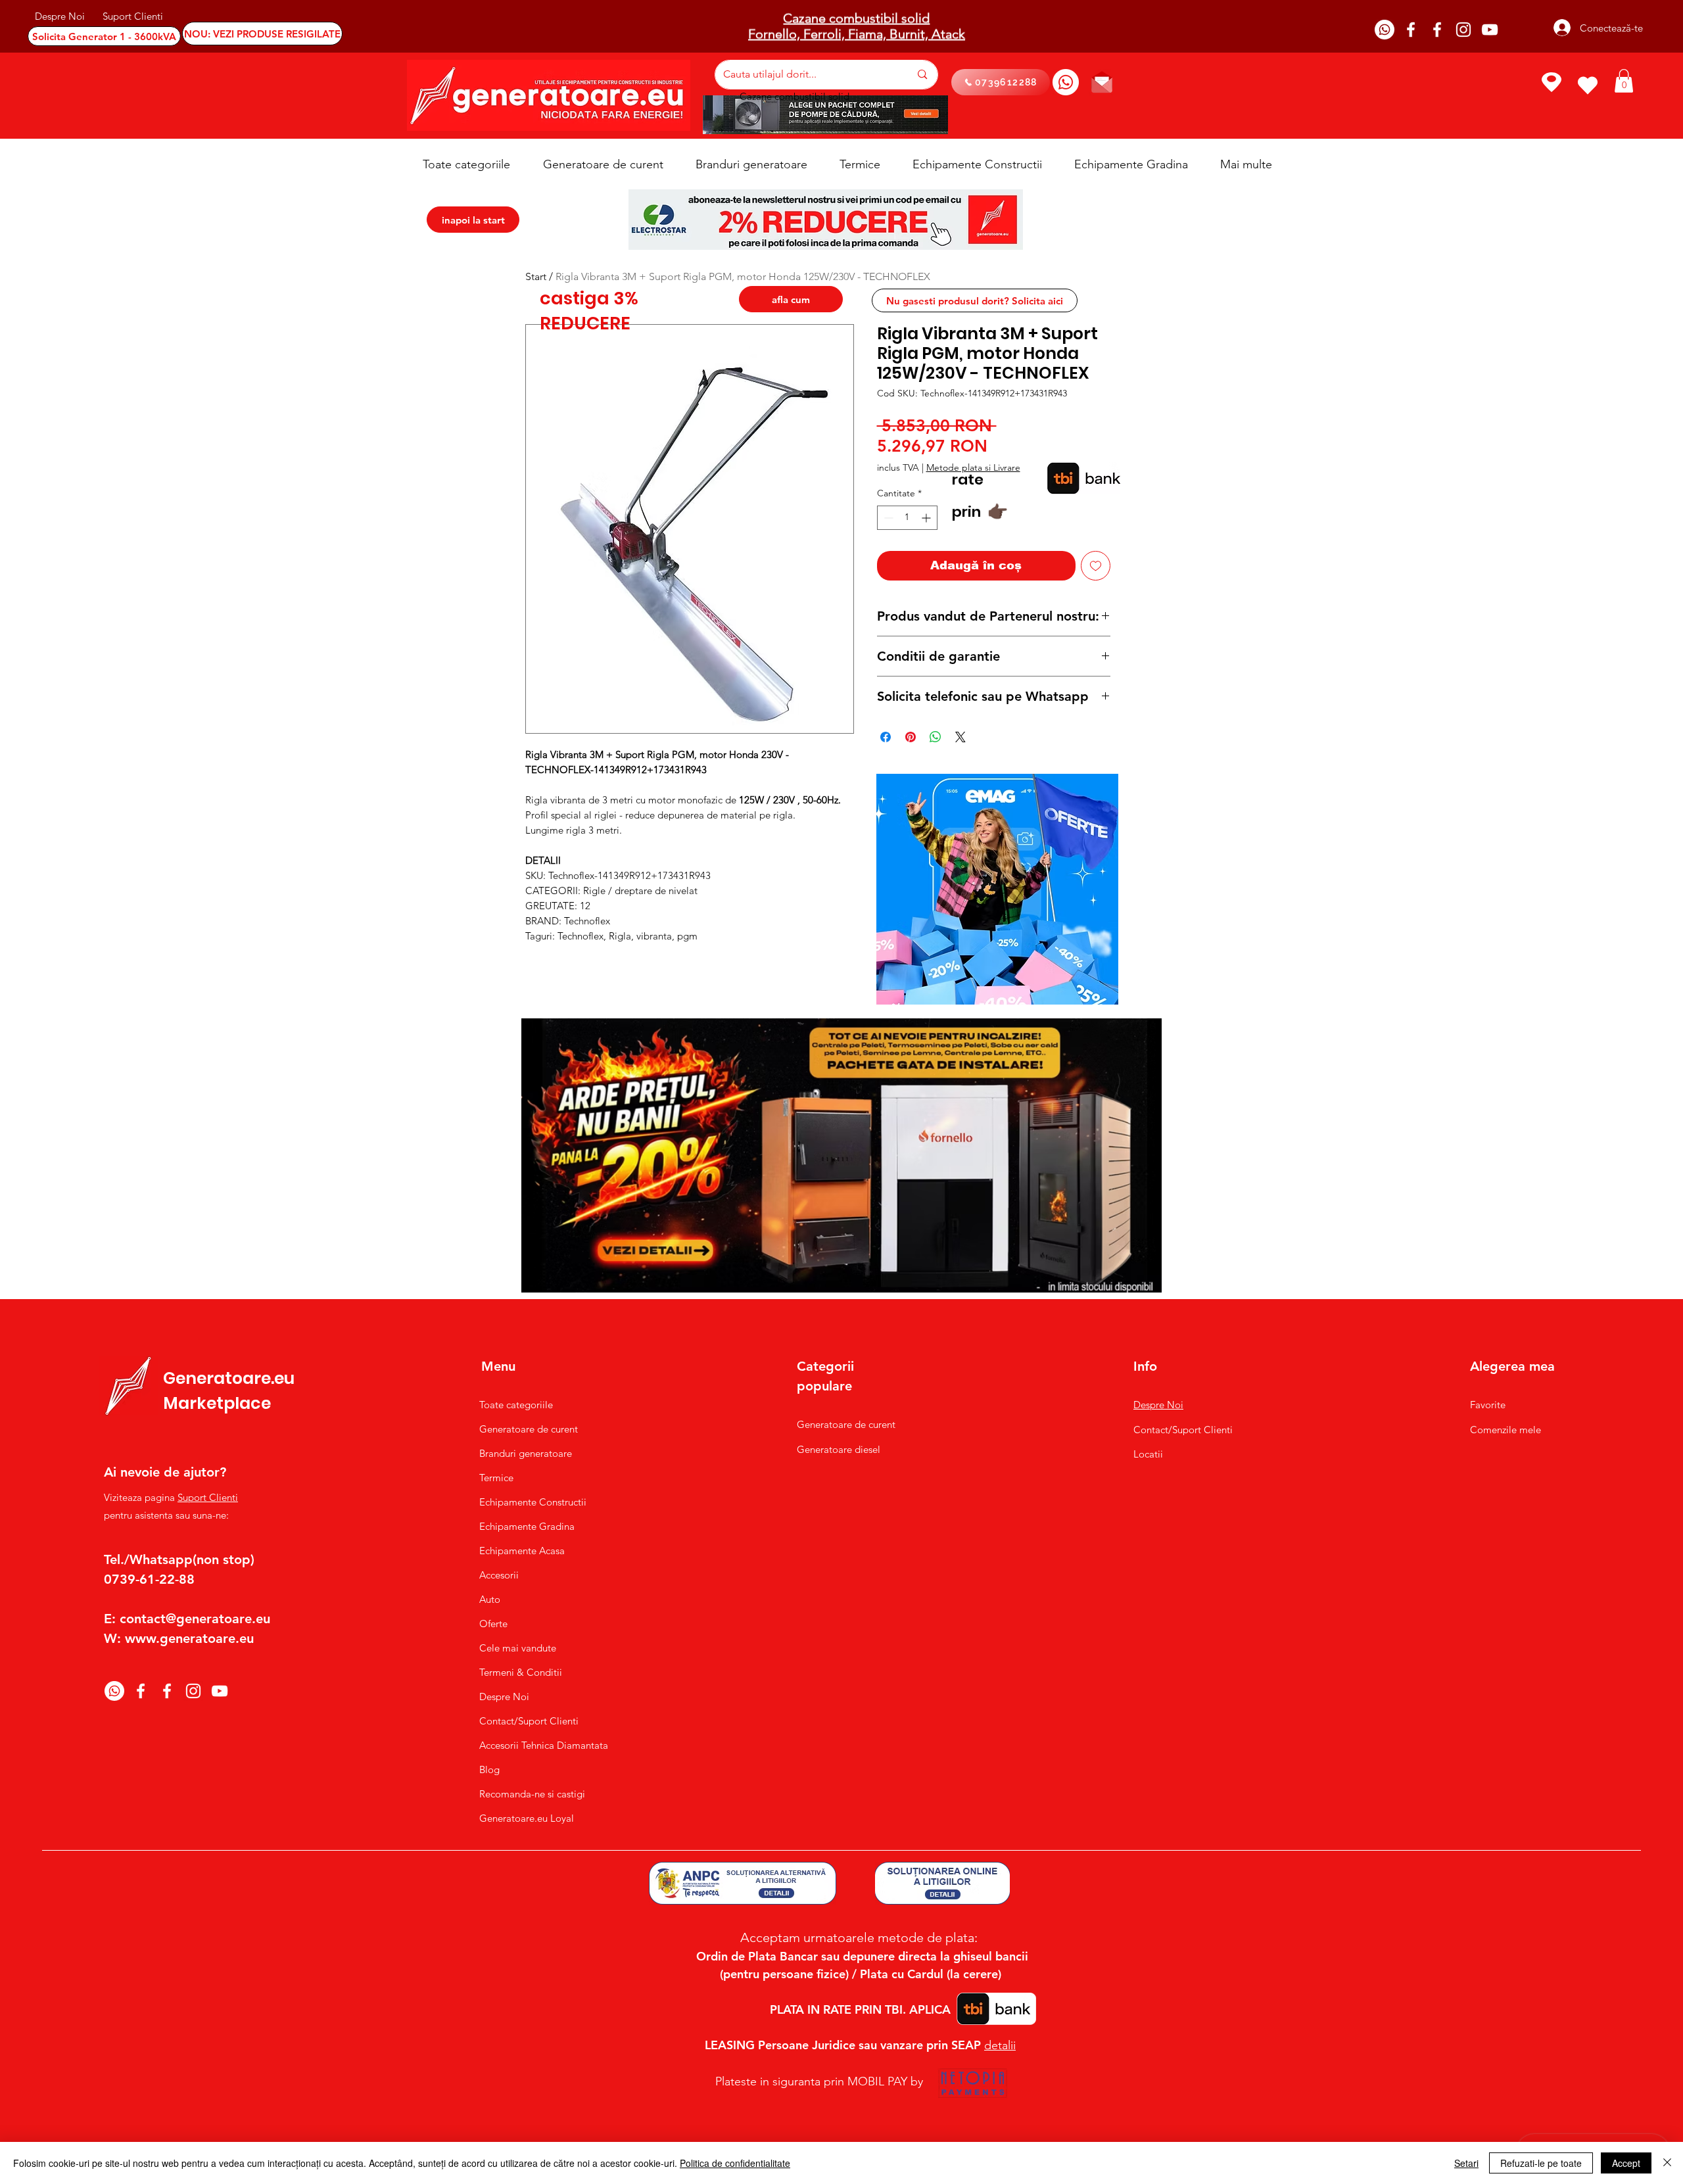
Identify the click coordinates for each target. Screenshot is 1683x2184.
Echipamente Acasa (522, 1551)
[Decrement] (887, 518)
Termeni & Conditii (521, 1672)
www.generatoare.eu (189, 1638)
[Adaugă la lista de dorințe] (1096, 566)
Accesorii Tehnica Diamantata (537, 1745)
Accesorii (499, 1575)
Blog (489, 1769)
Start (536, 276)
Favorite (1488, 1405)
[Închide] (1667, 2163)
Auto (490, 1599)
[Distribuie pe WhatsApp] (936, 737)
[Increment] (927, 518)
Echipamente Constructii (533, 1502)
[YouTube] (1490, 30)
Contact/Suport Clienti (529, 1721)
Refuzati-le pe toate (1541, 2163)
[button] (1624, 81)
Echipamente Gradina (527, 1526)
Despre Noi (504, 1697)
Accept (1626, 2163)
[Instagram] (1463, 30)
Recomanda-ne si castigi (532, 1794)
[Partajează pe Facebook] (886, 737)
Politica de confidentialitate (735, 2163)
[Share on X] (960, 737)
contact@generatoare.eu (195, 1619)
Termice (496, 1478)
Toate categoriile (516, 1405)
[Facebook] (1411, 30)
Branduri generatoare (526, 1453)
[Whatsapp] (1385, 30)
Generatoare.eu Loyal (527, 1818)
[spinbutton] (907, 518)
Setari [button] (1466, 2163)
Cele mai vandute (518, 1648)
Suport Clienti (208, 1497)
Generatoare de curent (529, 1429)
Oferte (493, 1624)
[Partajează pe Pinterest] (911, 737)
